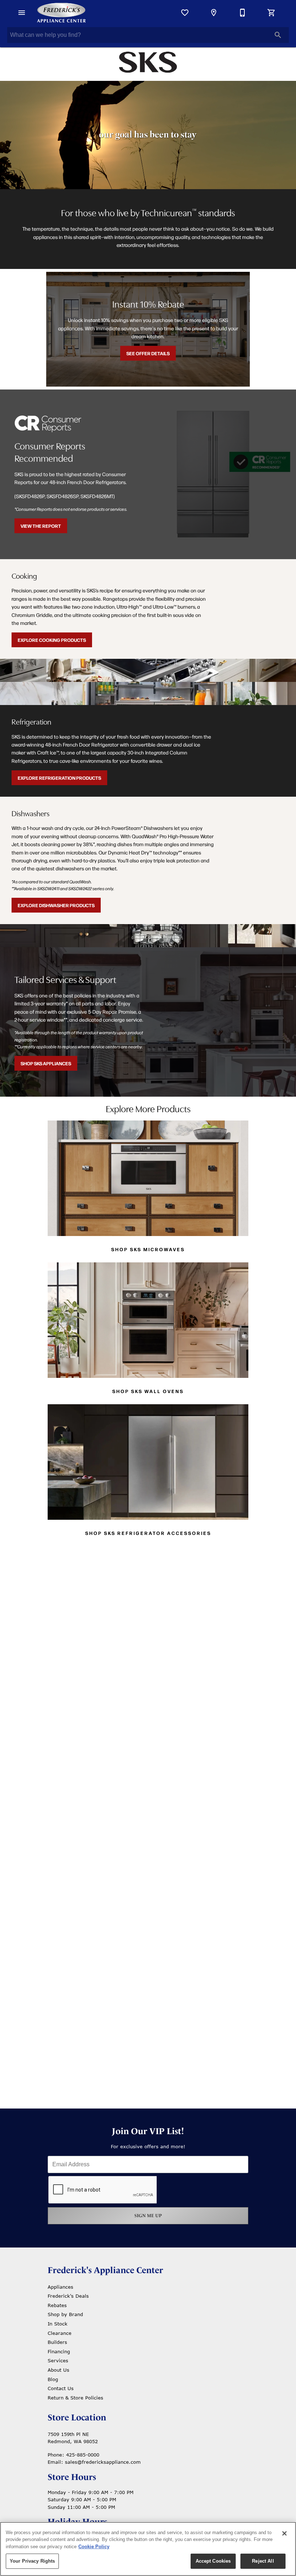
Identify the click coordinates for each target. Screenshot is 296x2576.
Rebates (57, 2305)
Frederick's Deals (68, 2296)
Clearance (60, 2333)
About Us (58, 2370)
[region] (148, 2549)
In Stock (58, 2324)
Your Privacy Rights (32, 2561)
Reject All (263, 2561)
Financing (59, 2351)
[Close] (284, 2533)
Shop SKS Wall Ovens (148, 1391)
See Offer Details (148, 353)
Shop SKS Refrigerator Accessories (148, 1533)
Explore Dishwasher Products (56, 905)
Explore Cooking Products (52, 640)
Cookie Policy (94, 2547)
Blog (53, 2379)
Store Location (77, 2418)
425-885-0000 (83, 2455)
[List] (185, 13)
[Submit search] (278, 35)
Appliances (60, 2287)
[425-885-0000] (243, 13)
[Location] (214, 13)
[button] (22, 13)
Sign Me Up (148, 2216)
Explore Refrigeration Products (59, 778)
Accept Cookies (213, 2561)
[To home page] (61, 13)
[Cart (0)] (271, 13)
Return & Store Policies (75, 2398)
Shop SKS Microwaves (148, 1249)
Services (58, 2360)
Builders (57, 2342)
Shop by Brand (65, 2314)
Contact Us (61, 2388)
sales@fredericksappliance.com (103, 2462)
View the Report (41, 526)
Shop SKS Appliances (46, 1063)
